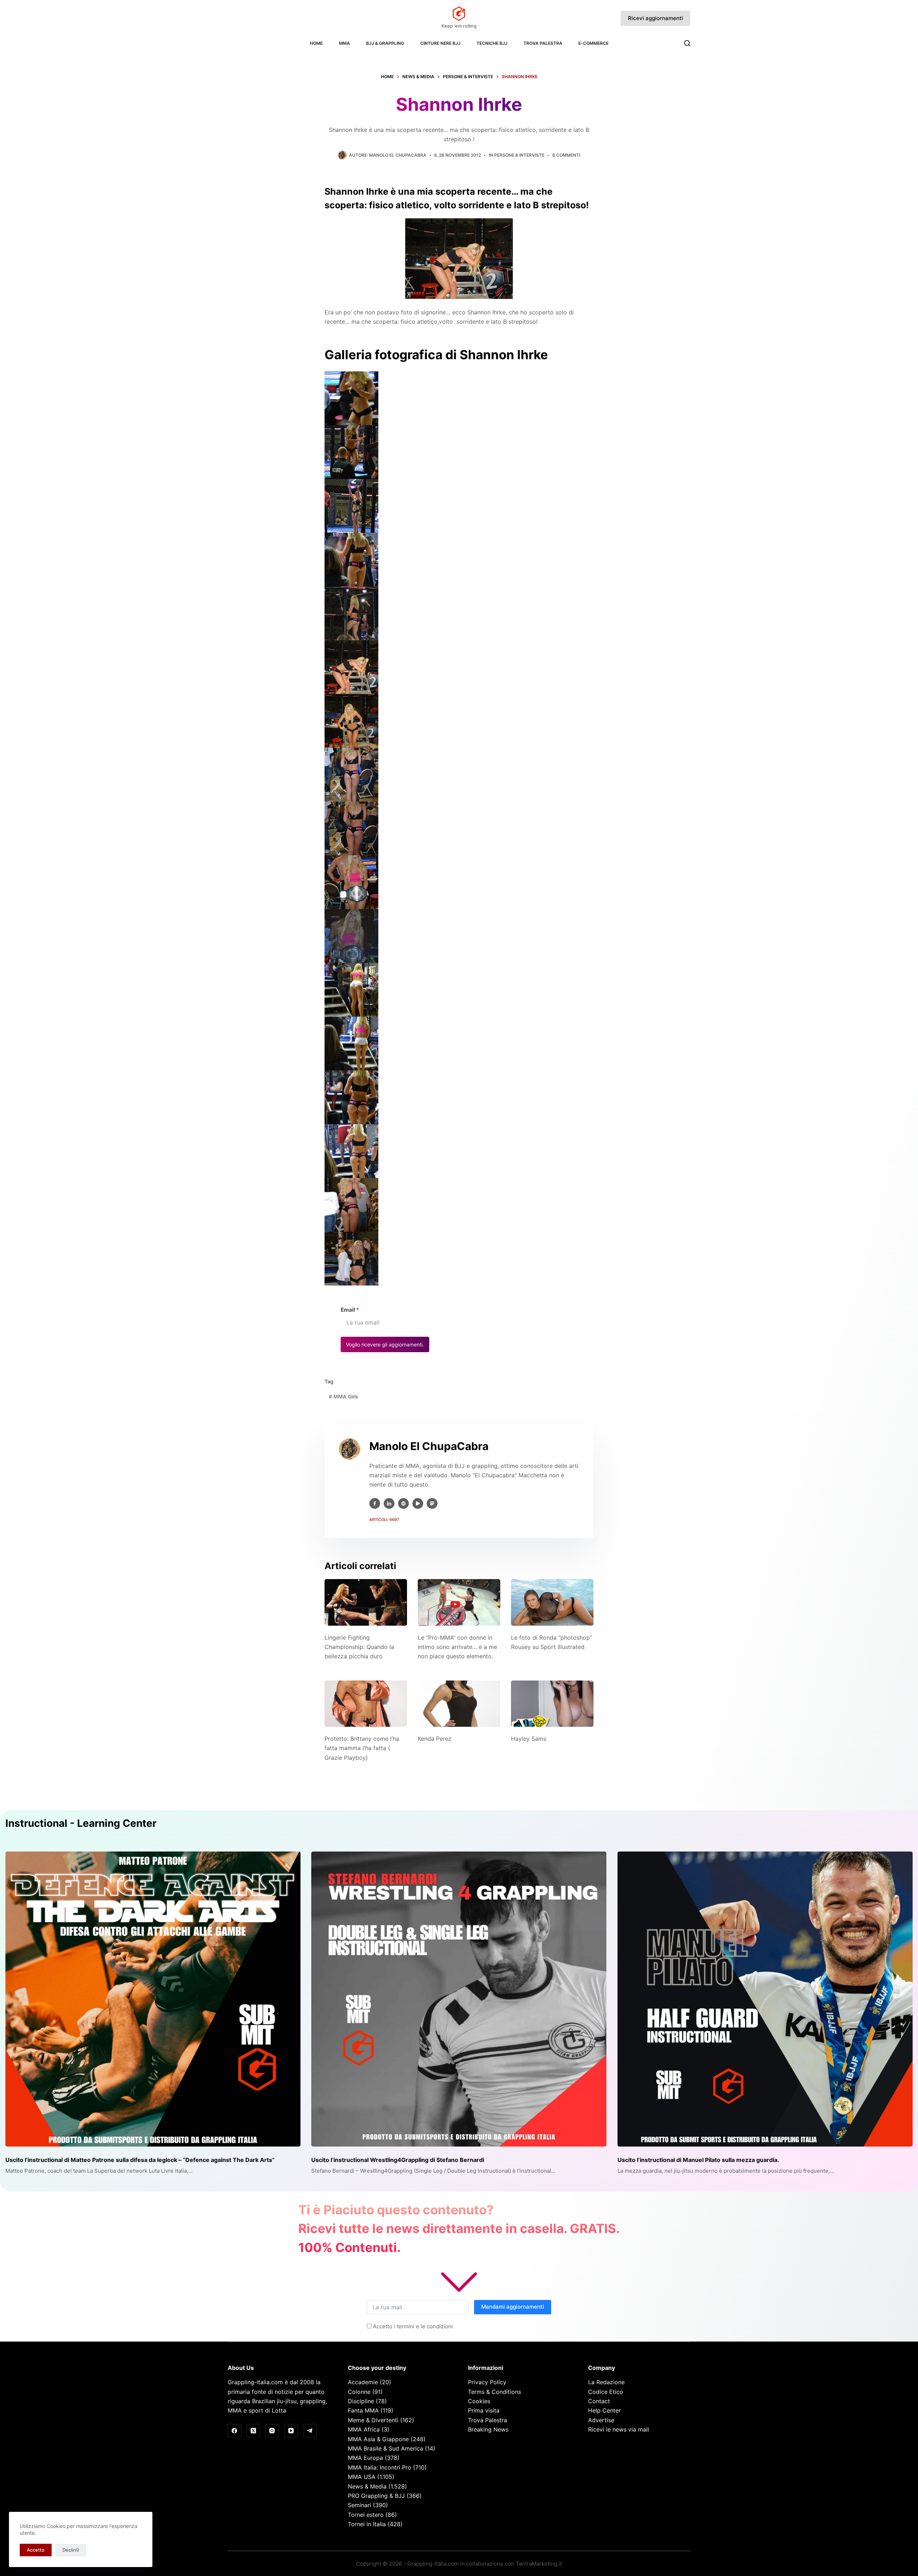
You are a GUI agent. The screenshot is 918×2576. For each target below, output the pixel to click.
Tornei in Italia (367, 2524)
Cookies (479, 2401)
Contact (599, 2401)
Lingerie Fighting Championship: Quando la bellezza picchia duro (359, 1647)
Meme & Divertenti (373, 2420)
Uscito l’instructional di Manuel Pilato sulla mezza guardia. (698, 2160)
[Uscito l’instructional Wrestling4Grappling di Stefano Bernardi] (459, 1999)
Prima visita (484, 2410)
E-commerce (593, 43)
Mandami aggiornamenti (513, 2307)
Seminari (359, 2505)
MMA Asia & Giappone (378, 2439)
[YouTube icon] (418, 1503)
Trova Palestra (543, 43)
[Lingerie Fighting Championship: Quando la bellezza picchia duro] (366, 1602)
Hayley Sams (529, 1739)
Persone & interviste (519, 155)
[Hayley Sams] (552, 1704)
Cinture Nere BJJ (440, 43)
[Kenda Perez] (459, 1704)
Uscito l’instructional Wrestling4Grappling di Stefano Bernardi (398, 2160)
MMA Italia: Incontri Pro (380, 2467)
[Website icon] (403, 1503)
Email (350, 1310)
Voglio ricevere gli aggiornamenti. (385, 1344)
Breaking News (488, 2429)
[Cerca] (687, 43)
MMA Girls (344, 1396)
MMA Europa (365, 2458)
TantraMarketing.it (539, 2564)
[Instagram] (272, 2431)
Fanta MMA (363, 2410)
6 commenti (566, 155)
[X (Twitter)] (254, 2431)
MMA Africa (364, 2429)
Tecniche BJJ (492, 43)
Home (316, 43)
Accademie (363, 2382)
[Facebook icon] (375, 1503)
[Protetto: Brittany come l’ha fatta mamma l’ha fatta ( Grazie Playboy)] (366, 1704)
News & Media (367, 2486)
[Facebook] (235, 2431)
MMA (344, 43)
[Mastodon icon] (432, 1503)
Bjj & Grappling (385, 43)
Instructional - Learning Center (81, 1823)
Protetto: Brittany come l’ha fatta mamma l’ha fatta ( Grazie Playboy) (362, 1748)
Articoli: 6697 (384, 1520)
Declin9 (71, 2550)
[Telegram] (310, 2431)
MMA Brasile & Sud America (385, 2448)
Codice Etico (606, 2392)
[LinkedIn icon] (389, 1503)
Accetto (36, 2550)
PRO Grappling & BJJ (376, 2496)
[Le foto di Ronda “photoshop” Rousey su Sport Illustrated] (552, 1602)
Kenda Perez (435, 1739)
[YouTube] (291, 2431)
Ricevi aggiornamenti (656, 18)
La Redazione (606, 2382)
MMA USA (362, 2477)
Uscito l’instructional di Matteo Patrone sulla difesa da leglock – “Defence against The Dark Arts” (140, 2160)
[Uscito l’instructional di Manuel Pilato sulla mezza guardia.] (765, 1999)
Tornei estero (366, 2515)
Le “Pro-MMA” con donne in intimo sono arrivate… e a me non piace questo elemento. (457, 1647)
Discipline (361, 2401)
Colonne (359, 2392)
